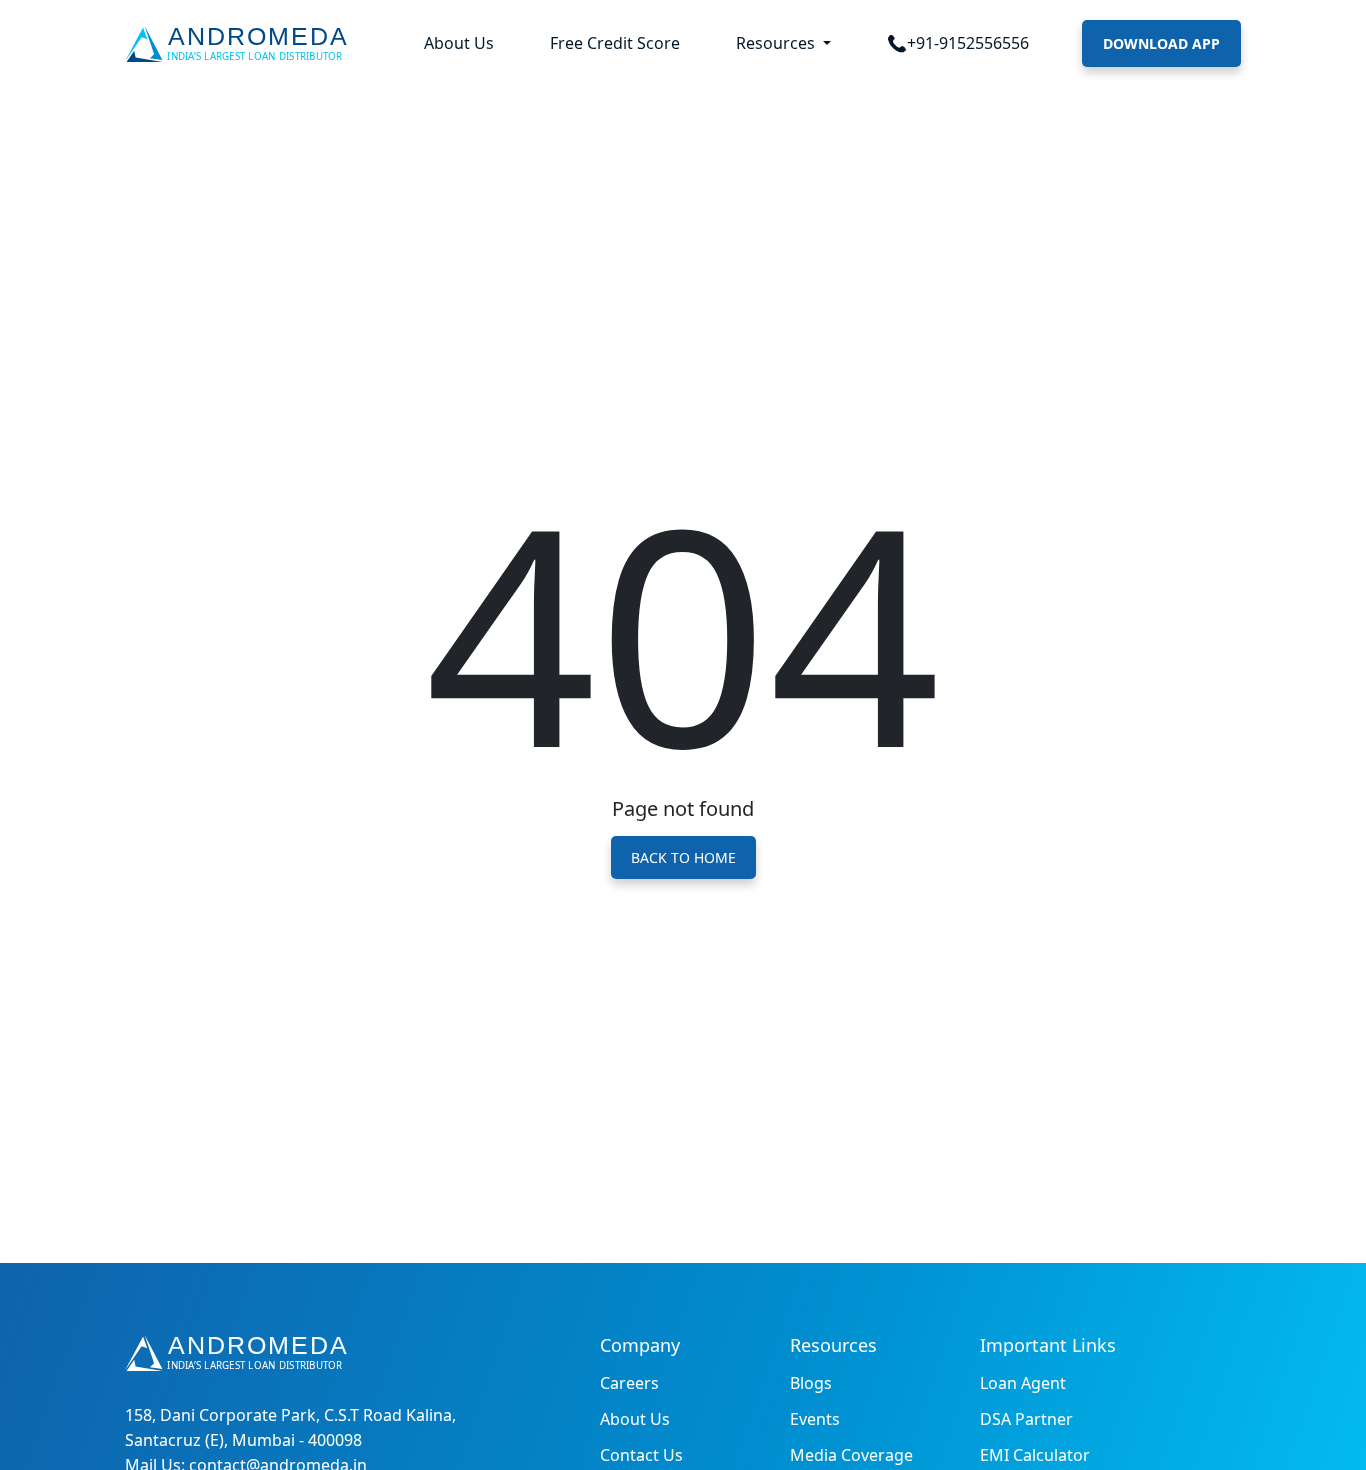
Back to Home (683, 857)
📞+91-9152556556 (958, 43)
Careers (629, 1383)
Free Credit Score (615, 43)
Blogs (811, 1383)
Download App (1161, 43)
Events (815, 1419)
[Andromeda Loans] (240, 44)
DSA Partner (1026, 1419)
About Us (459, 43)
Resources (777, 43)
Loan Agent (1023, 1383)
